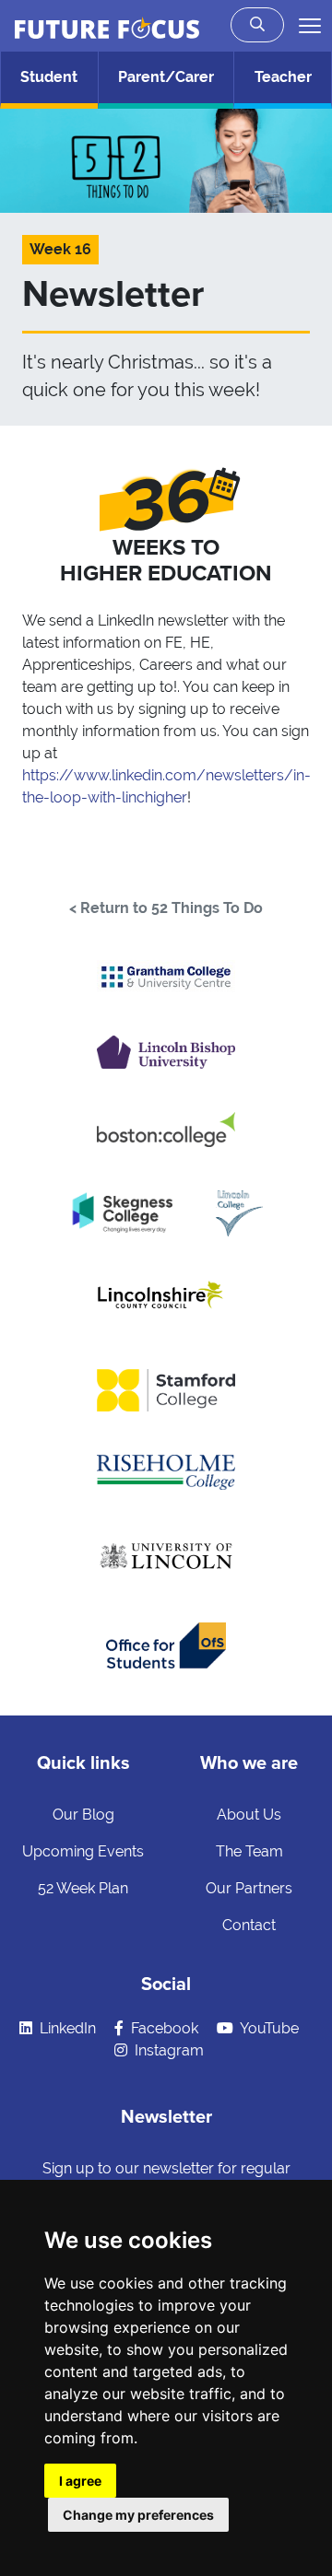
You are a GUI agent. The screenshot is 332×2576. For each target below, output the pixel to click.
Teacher (283, 77)
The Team (249, 1851)
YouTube (268, 2028)
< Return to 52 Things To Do (166, 908)
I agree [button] (80, 2481)
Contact (249, 1925)
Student (49, 77)
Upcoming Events (83, 1851)
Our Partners (249, 1888)
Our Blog (83, 1815)
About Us (249, 1815)
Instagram (167, 2050)
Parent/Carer (166, 77)
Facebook (163, 2028)
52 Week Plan (83, 1888)
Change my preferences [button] (138, 2515)
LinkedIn (66, 2028)
